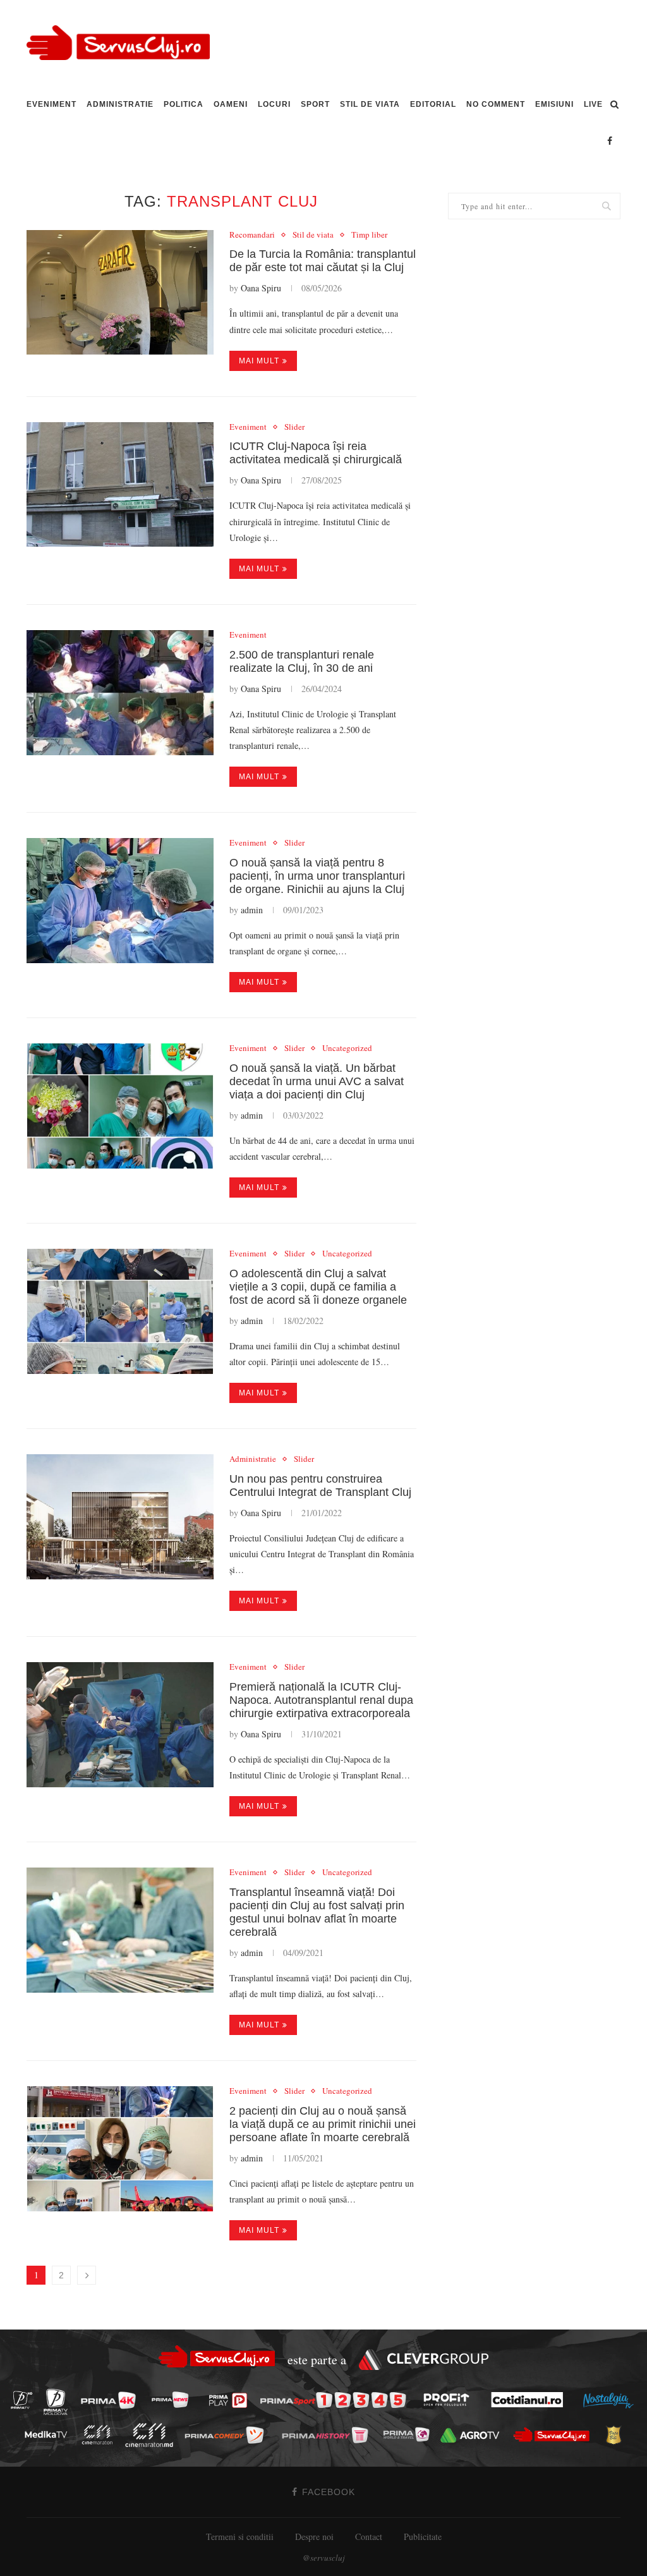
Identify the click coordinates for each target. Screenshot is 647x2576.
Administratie (120, 104)
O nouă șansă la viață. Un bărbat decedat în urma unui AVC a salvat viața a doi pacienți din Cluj (317, 1081)
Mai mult (259, 361)
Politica (184, 104)
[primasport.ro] (336, 2401)
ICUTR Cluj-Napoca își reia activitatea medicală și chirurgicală (316, 453)
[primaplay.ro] (231, 2400)
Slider (294, 427)
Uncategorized (347, 1048)
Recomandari (252, 235)
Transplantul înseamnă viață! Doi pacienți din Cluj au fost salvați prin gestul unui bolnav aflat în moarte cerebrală (317, 1912)
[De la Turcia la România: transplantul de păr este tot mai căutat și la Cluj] (120, 293)
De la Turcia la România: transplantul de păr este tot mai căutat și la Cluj (323, 261)
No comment (496, 104)
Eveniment (51, 104)
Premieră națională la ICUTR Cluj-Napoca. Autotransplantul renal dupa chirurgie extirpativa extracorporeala (321, 1700)
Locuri (274, 104)
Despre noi (314, 2537)
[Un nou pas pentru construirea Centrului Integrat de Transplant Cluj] (120, 1517)
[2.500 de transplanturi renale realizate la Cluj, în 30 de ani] (120, 693)
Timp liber (369, 235)
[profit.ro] (450, 2400)
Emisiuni (554, 104)
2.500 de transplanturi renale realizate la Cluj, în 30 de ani (302, 661)
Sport (315, 104)
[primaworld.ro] (410, 2434)
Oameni (231, 104)
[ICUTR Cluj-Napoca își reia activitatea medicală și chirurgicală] (120, 485)
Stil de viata (370, 104)
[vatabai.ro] (617, 2435)
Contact (369, 2537)
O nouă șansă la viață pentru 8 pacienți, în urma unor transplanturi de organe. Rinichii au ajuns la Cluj (317, 876)
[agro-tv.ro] (474, 2435)
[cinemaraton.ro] (100, 2435)
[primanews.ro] (174, 2399)
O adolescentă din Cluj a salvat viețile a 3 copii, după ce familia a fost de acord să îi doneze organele (318, 1287)
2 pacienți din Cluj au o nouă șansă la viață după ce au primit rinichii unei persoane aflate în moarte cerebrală (323, 2124)
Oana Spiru (261, 288)
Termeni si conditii (240, 2537)
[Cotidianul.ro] (530, 2400)
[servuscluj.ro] (555, 2435)
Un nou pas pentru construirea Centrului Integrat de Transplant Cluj (320, 1485)
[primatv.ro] (25, 2399)
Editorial (433, 104)
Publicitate (423, 2537)
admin (252, 910)
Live (593, 104)
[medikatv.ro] (49, 2434)
